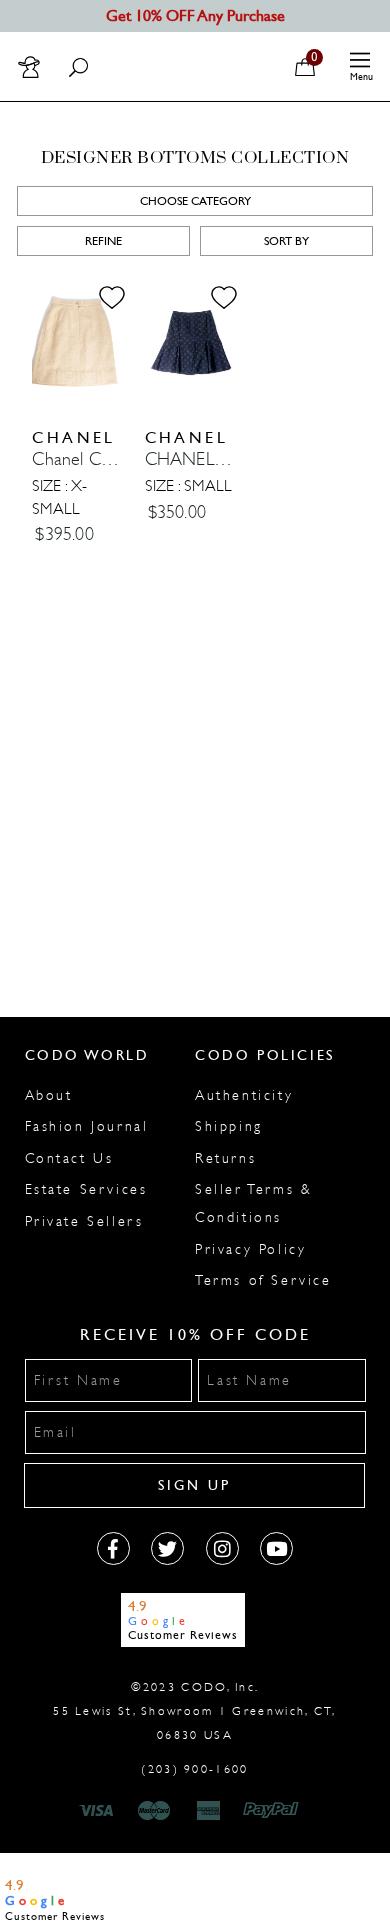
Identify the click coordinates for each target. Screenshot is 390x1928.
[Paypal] (274, 1811)
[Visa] (99, 1811)
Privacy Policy (250, 1249)
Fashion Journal (87, 1126)
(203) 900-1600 (194, 1769)
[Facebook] (113, 1548)
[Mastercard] (154, 1811)
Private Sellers (84, 1221)
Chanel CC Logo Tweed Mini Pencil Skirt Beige (78, 459)
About (49, 1095)
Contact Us (69, 1158)
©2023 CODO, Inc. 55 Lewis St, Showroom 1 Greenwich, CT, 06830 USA (194, 1711)
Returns (225, 1158)
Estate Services (86, 1189)
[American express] (210, 1811)
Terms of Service (263, 1280)
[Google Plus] (167, 1548)
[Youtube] (276, 1548)
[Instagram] (222, 1548)
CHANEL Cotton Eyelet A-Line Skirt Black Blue (191, 459)
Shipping (229, 1126)
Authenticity (244, 1095)
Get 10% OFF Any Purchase (195, 15)
